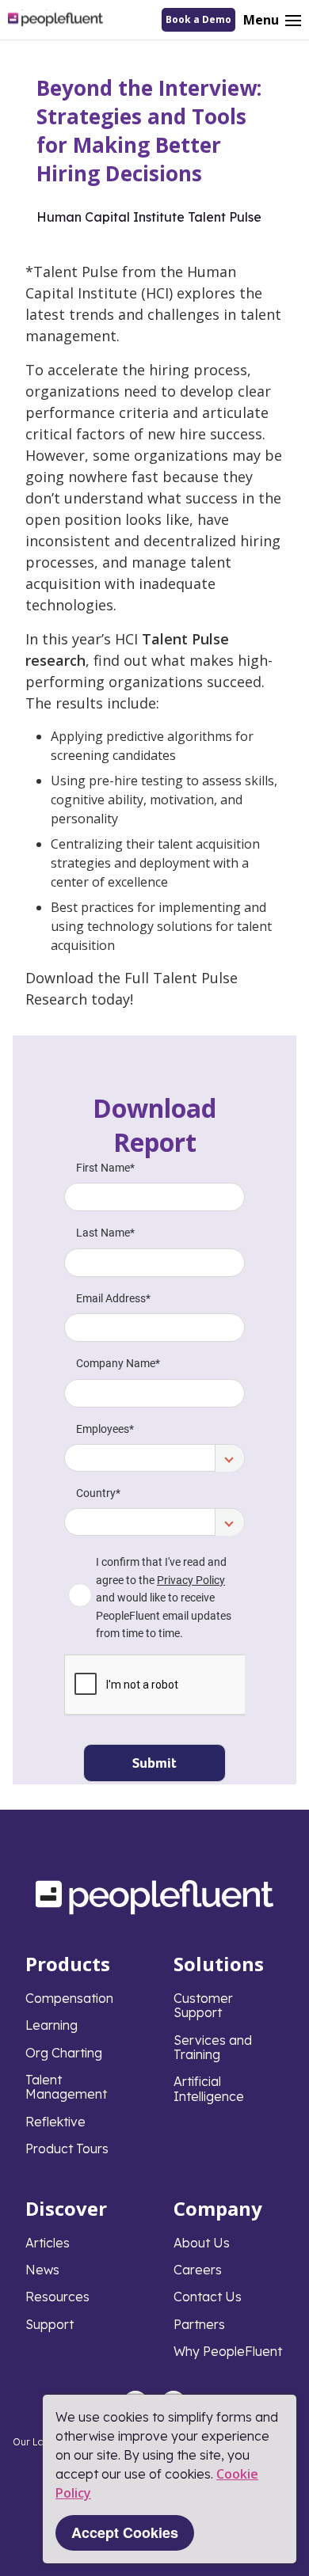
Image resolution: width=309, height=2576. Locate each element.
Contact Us (208, 2297)
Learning (51, 2025)
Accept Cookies (125, 2532)
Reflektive (55, 2122)
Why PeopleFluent (228, 2351)
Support (50, 2324)
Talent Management (66, 2087)
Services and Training (213, 2047)
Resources (57, 2297)
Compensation (69, 1998)
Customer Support (203, 2005)
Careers (198, 2270)
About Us (202, 2243)
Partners (199, 2324)
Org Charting (64, 2053)
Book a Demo (198, 19)
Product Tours (67, 2149)
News (42, 2270)
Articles (48, 2243)
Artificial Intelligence (209, 2088)
